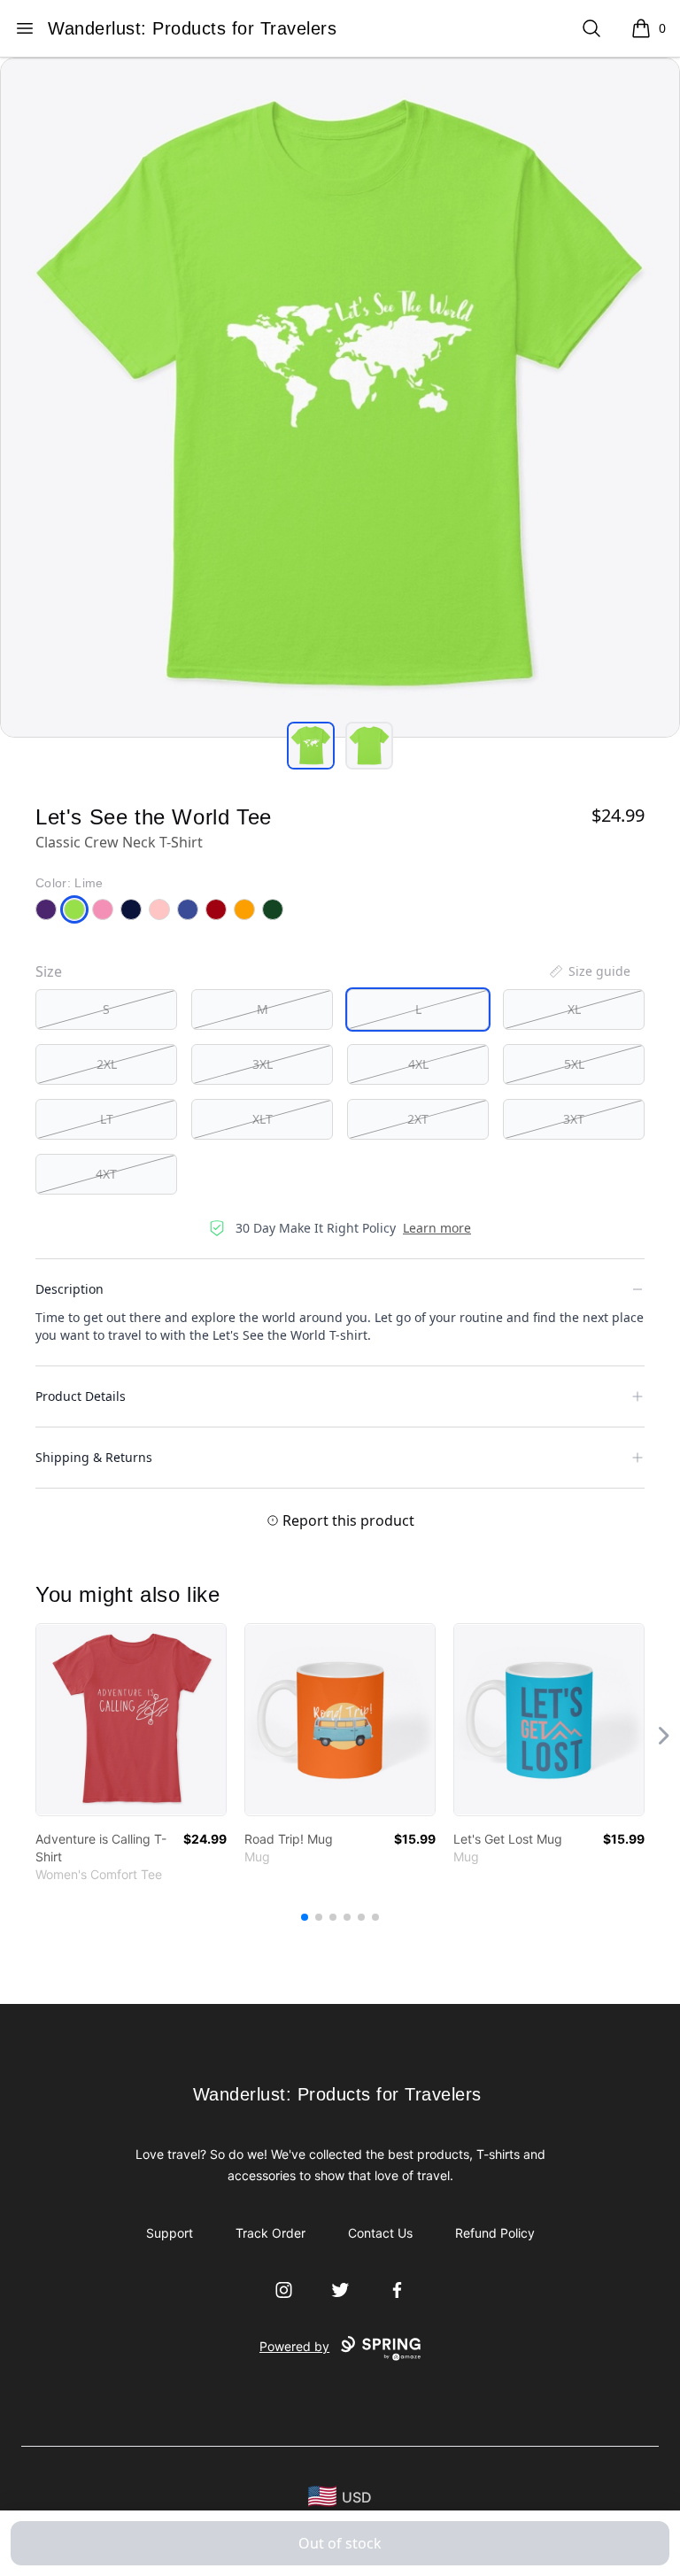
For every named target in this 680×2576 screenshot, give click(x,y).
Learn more (437, 1228)
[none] (589, 971)
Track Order (270, 2233)
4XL (418, 1064)
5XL (574, 1064)
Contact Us (380, 2233)
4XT (106, 1174)
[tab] (311, 746)
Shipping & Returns (94, 1457)
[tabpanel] (340, 398)
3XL (263, 1064)
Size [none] (49, 971)
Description (70, 1289)
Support (170, 2233)
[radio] (106, 1010)
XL (574, 1009)
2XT (418, 1119)
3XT (574, 1119)
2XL (107, 1064)
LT (107, 1119)
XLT (263, 1119)
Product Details (81, 1396)
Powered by (294, 2346)
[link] (131, 1720)
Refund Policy (495, 2233)
